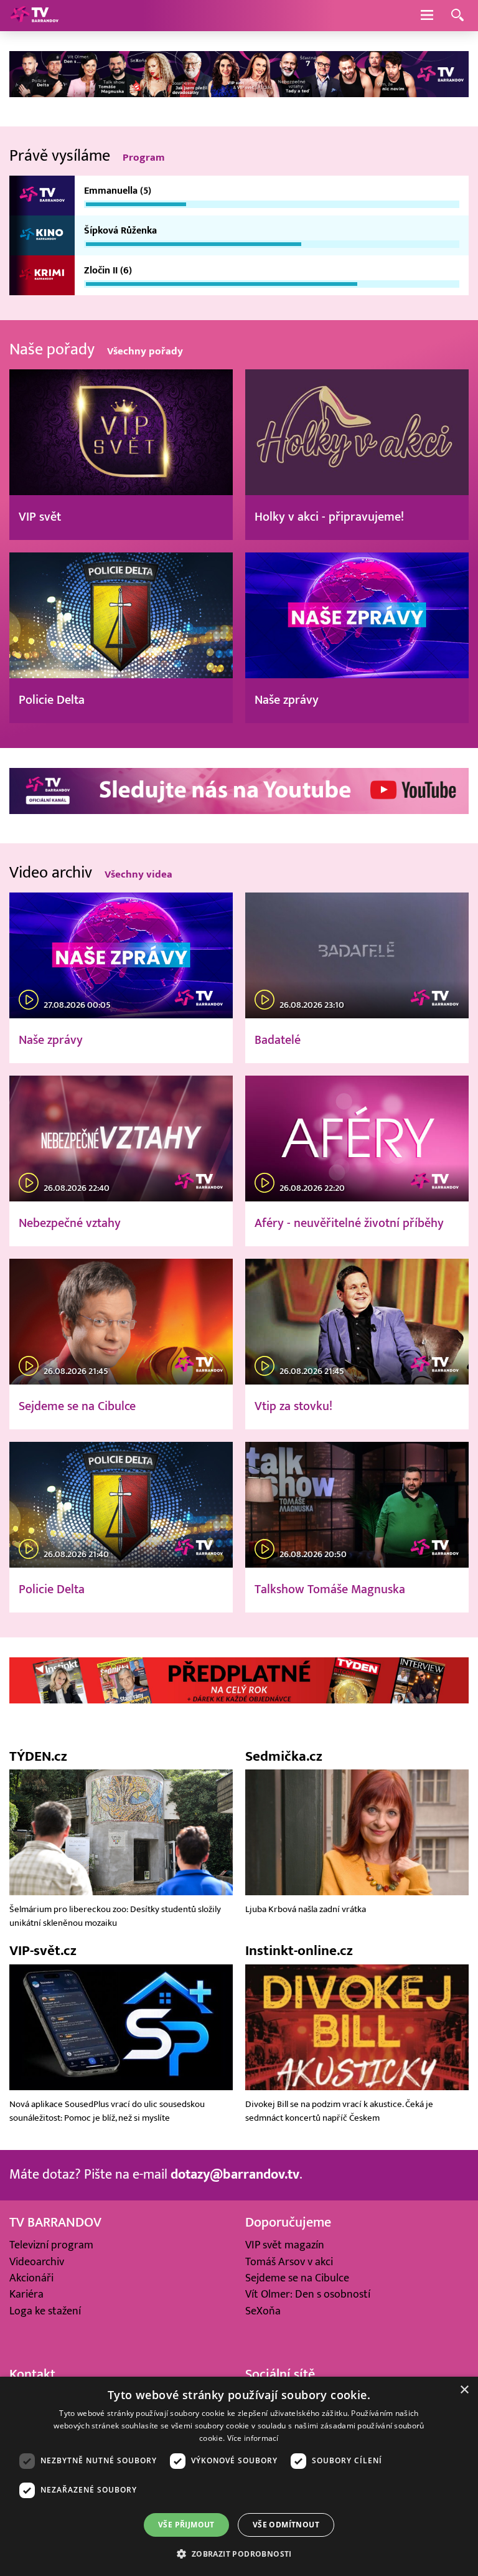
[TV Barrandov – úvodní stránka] (34, 16)
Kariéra (26, 2294)
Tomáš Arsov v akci (289, 2262)
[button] (239, 2554)
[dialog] (239, 2476)
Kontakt (32, 2375)
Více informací (253, 2438)
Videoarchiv (37, 2262)
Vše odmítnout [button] (286, 2525)
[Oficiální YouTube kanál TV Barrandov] (239, 811)
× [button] (464, 2390)
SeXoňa (263, 2311)
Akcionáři (31, 2278)
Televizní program (51, 2245)
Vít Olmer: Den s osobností (308, 2294)
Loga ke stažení (45, 2311)
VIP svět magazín (285, 2245)
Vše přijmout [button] (186, 2525)
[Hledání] (457, 16)
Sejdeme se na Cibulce (297, 2278)
